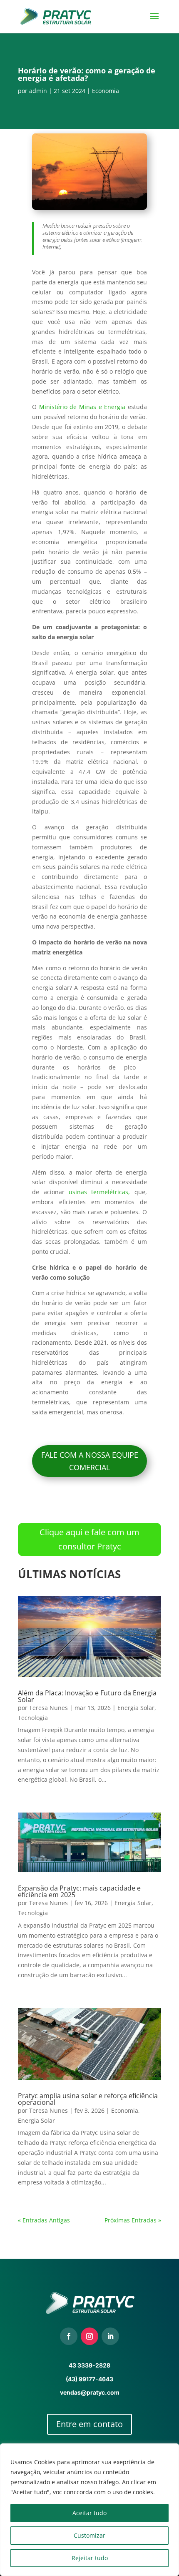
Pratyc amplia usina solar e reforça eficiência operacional (88, 2099)
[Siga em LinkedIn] (110, 2336)
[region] (89, 2510)
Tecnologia (33, 1718)
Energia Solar (136, 1708)
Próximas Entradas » (133, 2220)
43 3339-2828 (89, 2365)
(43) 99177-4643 (89, 2379)
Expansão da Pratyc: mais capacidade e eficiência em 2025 (79, 1891)
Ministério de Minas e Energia (82, 407)
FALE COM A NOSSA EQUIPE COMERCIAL (90, 1461)
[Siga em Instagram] (89, 2336)
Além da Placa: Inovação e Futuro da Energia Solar (87, 1696)
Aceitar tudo (89, 2513)
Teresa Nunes (48, 1708)
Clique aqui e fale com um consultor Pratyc (89, 1539)
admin (38, 91)
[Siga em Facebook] (69, 2336)
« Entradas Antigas (44, 2220)
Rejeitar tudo (90, 2558)
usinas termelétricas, (99, 1192)
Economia (106, 91)
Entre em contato (89, 2424)
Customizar (89, 2535)
